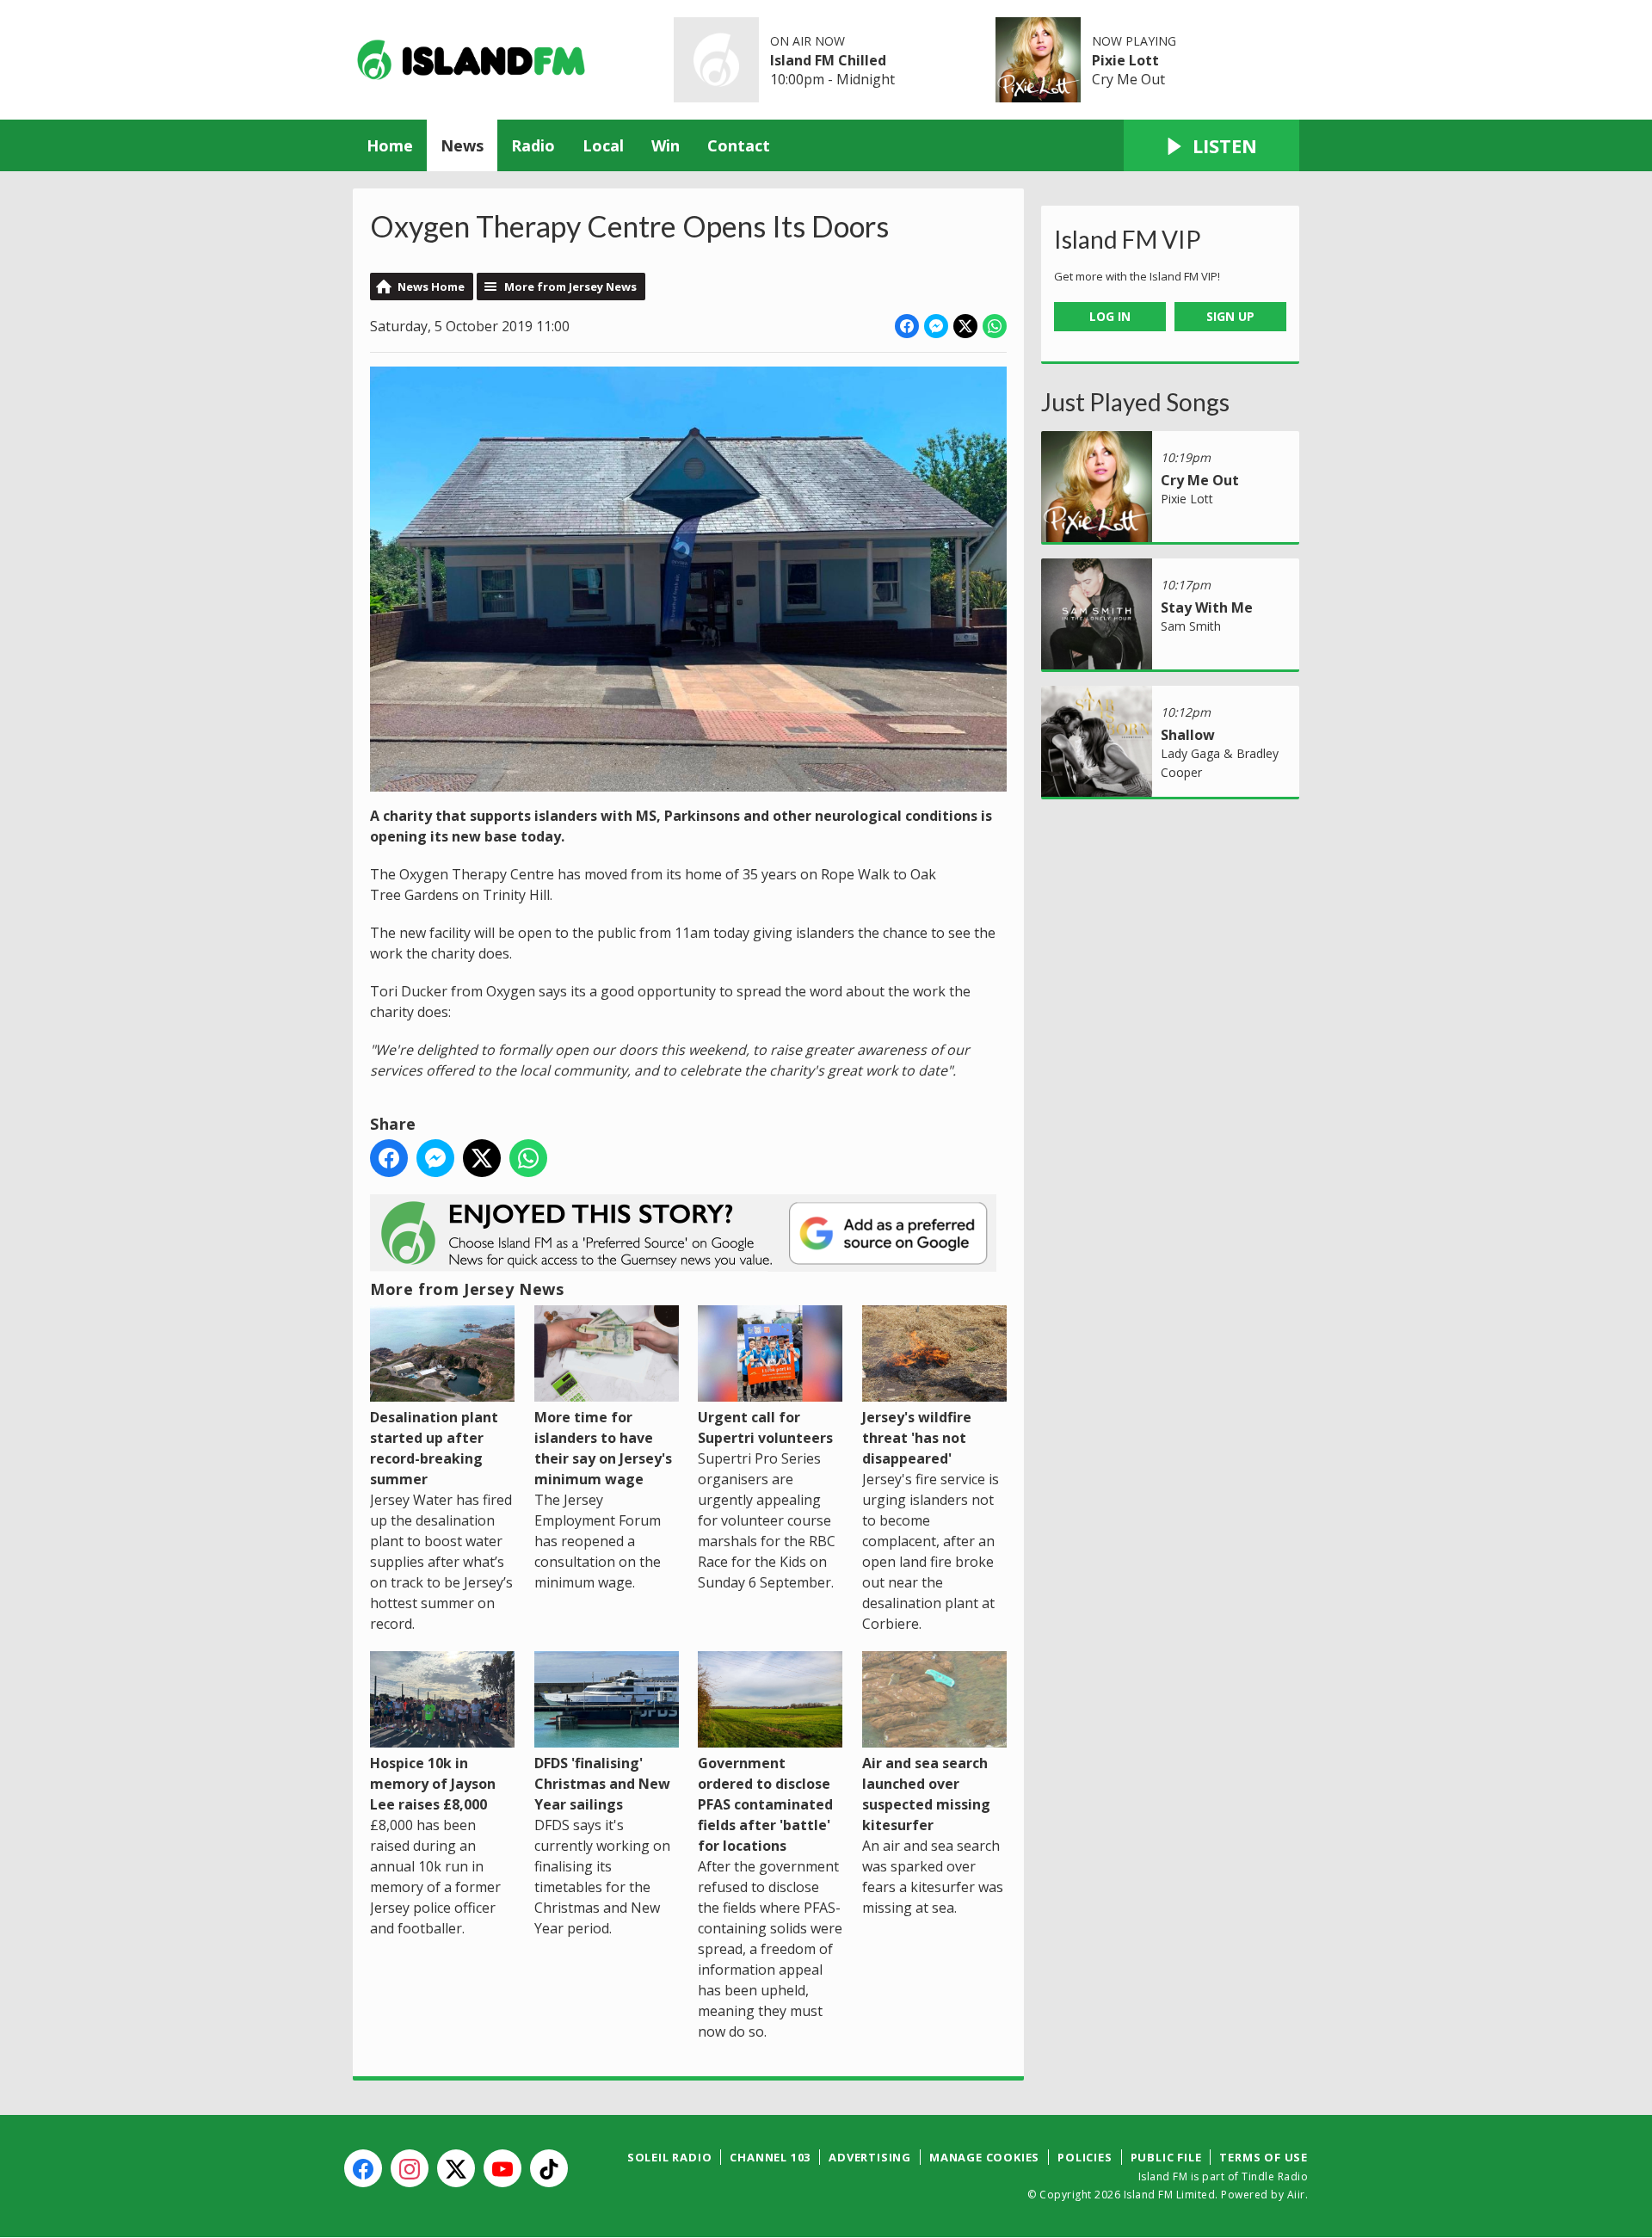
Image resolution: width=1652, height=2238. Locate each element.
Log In (1110, 316)
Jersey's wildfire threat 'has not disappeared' (917, 1438)
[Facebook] (363, 2168)
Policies (1085, 2157)
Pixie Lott (1125, 60)
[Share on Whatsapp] (995, 326)
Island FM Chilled (828, 60)
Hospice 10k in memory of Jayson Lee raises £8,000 (433, 1784)
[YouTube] (502, 2168)
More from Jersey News (570, 287)
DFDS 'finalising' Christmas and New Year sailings (602, 1784)
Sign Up (1230, 316)
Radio (533, 145)
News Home (431, 287)
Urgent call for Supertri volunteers (765, 1427)
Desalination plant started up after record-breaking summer (434, 1448)
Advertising (870, 2157)
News (462, 145)
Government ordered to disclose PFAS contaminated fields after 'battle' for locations (765, 1804)
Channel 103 (770, 2157)
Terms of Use (1264, 2157)
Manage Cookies (984, 2157)
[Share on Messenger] (936, 326)
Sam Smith (1191, 626)
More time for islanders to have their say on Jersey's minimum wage (603, 1448)
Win (666, 145)
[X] (456, 2168)
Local (603, 145)
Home (390, 145)
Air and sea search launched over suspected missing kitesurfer (926, 1794)
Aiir (1296, 2195)
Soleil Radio (670, 2157)
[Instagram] (410, 2168)
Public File (1166, 2157)
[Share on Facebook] (907, 326)
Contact (739, 145)
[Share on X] (965, 326)
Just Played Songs (1135, 402)
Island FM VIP (1128, 239)
